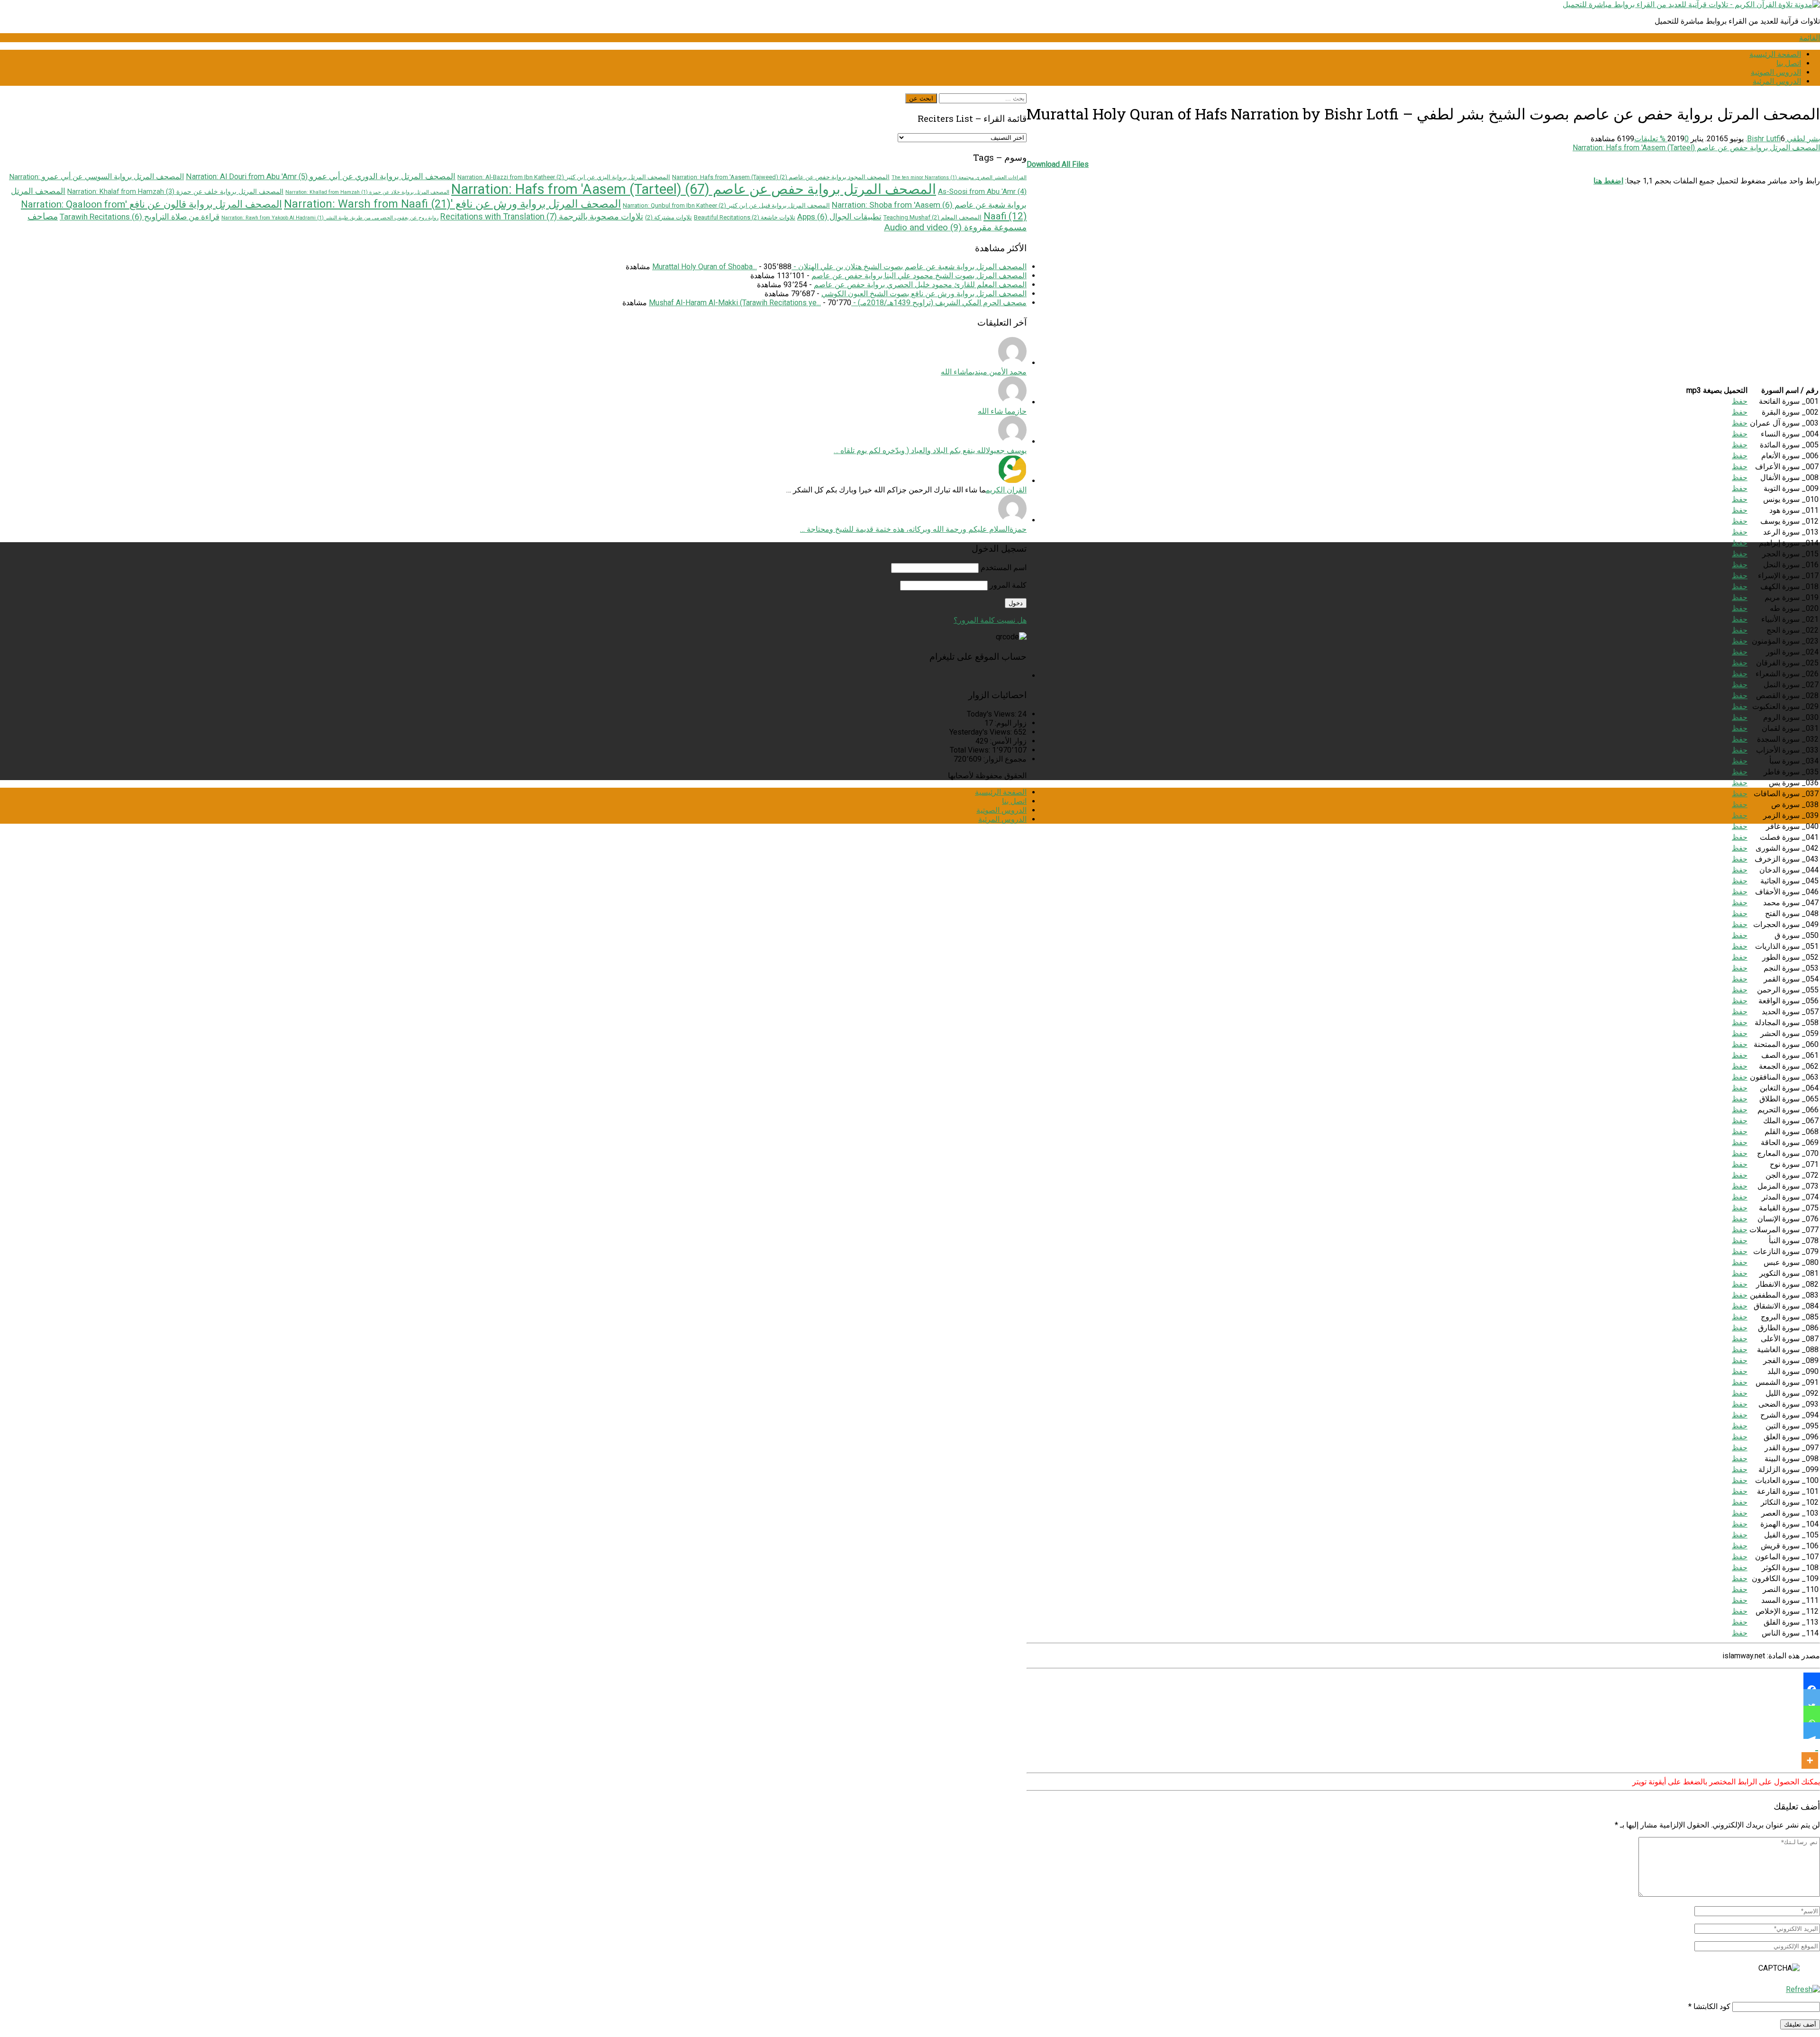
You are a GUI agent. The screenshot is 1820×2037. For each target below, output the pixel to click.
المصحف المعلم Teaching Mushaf (933, 217)
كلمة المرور (1008, 585)
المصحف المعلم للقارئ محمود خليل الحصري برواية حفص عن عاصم (920, 285)
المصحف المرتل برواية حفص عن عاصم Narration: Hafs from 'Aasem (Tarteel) (1696, 148)
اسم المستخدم (1004, 568)
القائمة (1810, 38)
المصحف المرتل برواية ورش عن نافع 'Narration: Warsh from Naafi (452, 204)
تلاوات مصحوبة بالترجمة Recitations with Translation (542, 216)
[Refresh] (1803, 1989)
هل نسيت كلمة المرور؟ (990, 620)
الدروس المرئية (1777, 81)
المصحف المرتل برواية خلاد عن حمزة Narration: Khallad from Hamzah (367, 192)
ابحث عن (921, 98)
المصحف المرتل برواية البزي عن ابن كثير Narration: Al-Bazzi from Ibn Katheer (564, 177)
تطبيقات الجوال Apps (839, 217)
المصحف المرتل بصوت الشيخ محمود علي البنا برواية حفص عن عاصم (919, 276)
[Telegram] (1812, 1731)
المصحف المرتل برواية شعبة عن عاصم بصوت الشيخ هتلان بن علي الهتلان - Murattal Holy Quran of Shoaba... (839, 267)
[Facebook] (1812, 1681)
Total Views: (971, 750)
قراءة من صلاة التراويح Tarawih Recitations (140, 217)
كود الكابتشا (1712, 2006)
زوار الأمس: (1007, 741)
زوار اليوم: (1010, 723)
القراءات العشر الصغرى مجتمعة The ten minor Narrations (959, 177)
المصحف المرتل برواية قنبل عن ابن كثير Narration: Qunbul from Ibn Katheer (726, 205)
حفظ (1740, 401)
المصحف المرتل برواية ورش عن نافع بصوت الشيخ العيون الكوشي (924, 294)
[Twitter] (1812, 1697)
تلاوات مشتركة (669, 217)
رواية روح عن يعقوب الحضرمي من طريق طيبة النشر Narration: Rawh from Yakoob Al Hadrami (330, 218)
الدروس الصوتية (1776, 72)
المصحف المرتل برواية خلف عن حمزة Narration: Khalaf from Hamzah (175, 191)
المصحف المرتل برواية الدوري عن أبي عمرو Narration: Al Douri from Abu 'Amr (321, 177)
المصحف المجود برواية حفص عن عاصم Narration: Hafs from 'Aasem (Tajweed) (781, 177)
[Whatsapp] (1812, 1714)
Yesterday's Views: (982, 732)
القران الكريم (1006, 490)
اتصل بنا (1789, 63)
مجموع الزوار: (1004, 759)
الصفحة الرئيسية (1775, 54)
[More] (1810, 1754)
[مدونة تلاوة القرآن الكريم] (1691, 5)
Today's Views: (992, 714)
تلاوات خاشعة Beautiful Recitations (745, 217)
